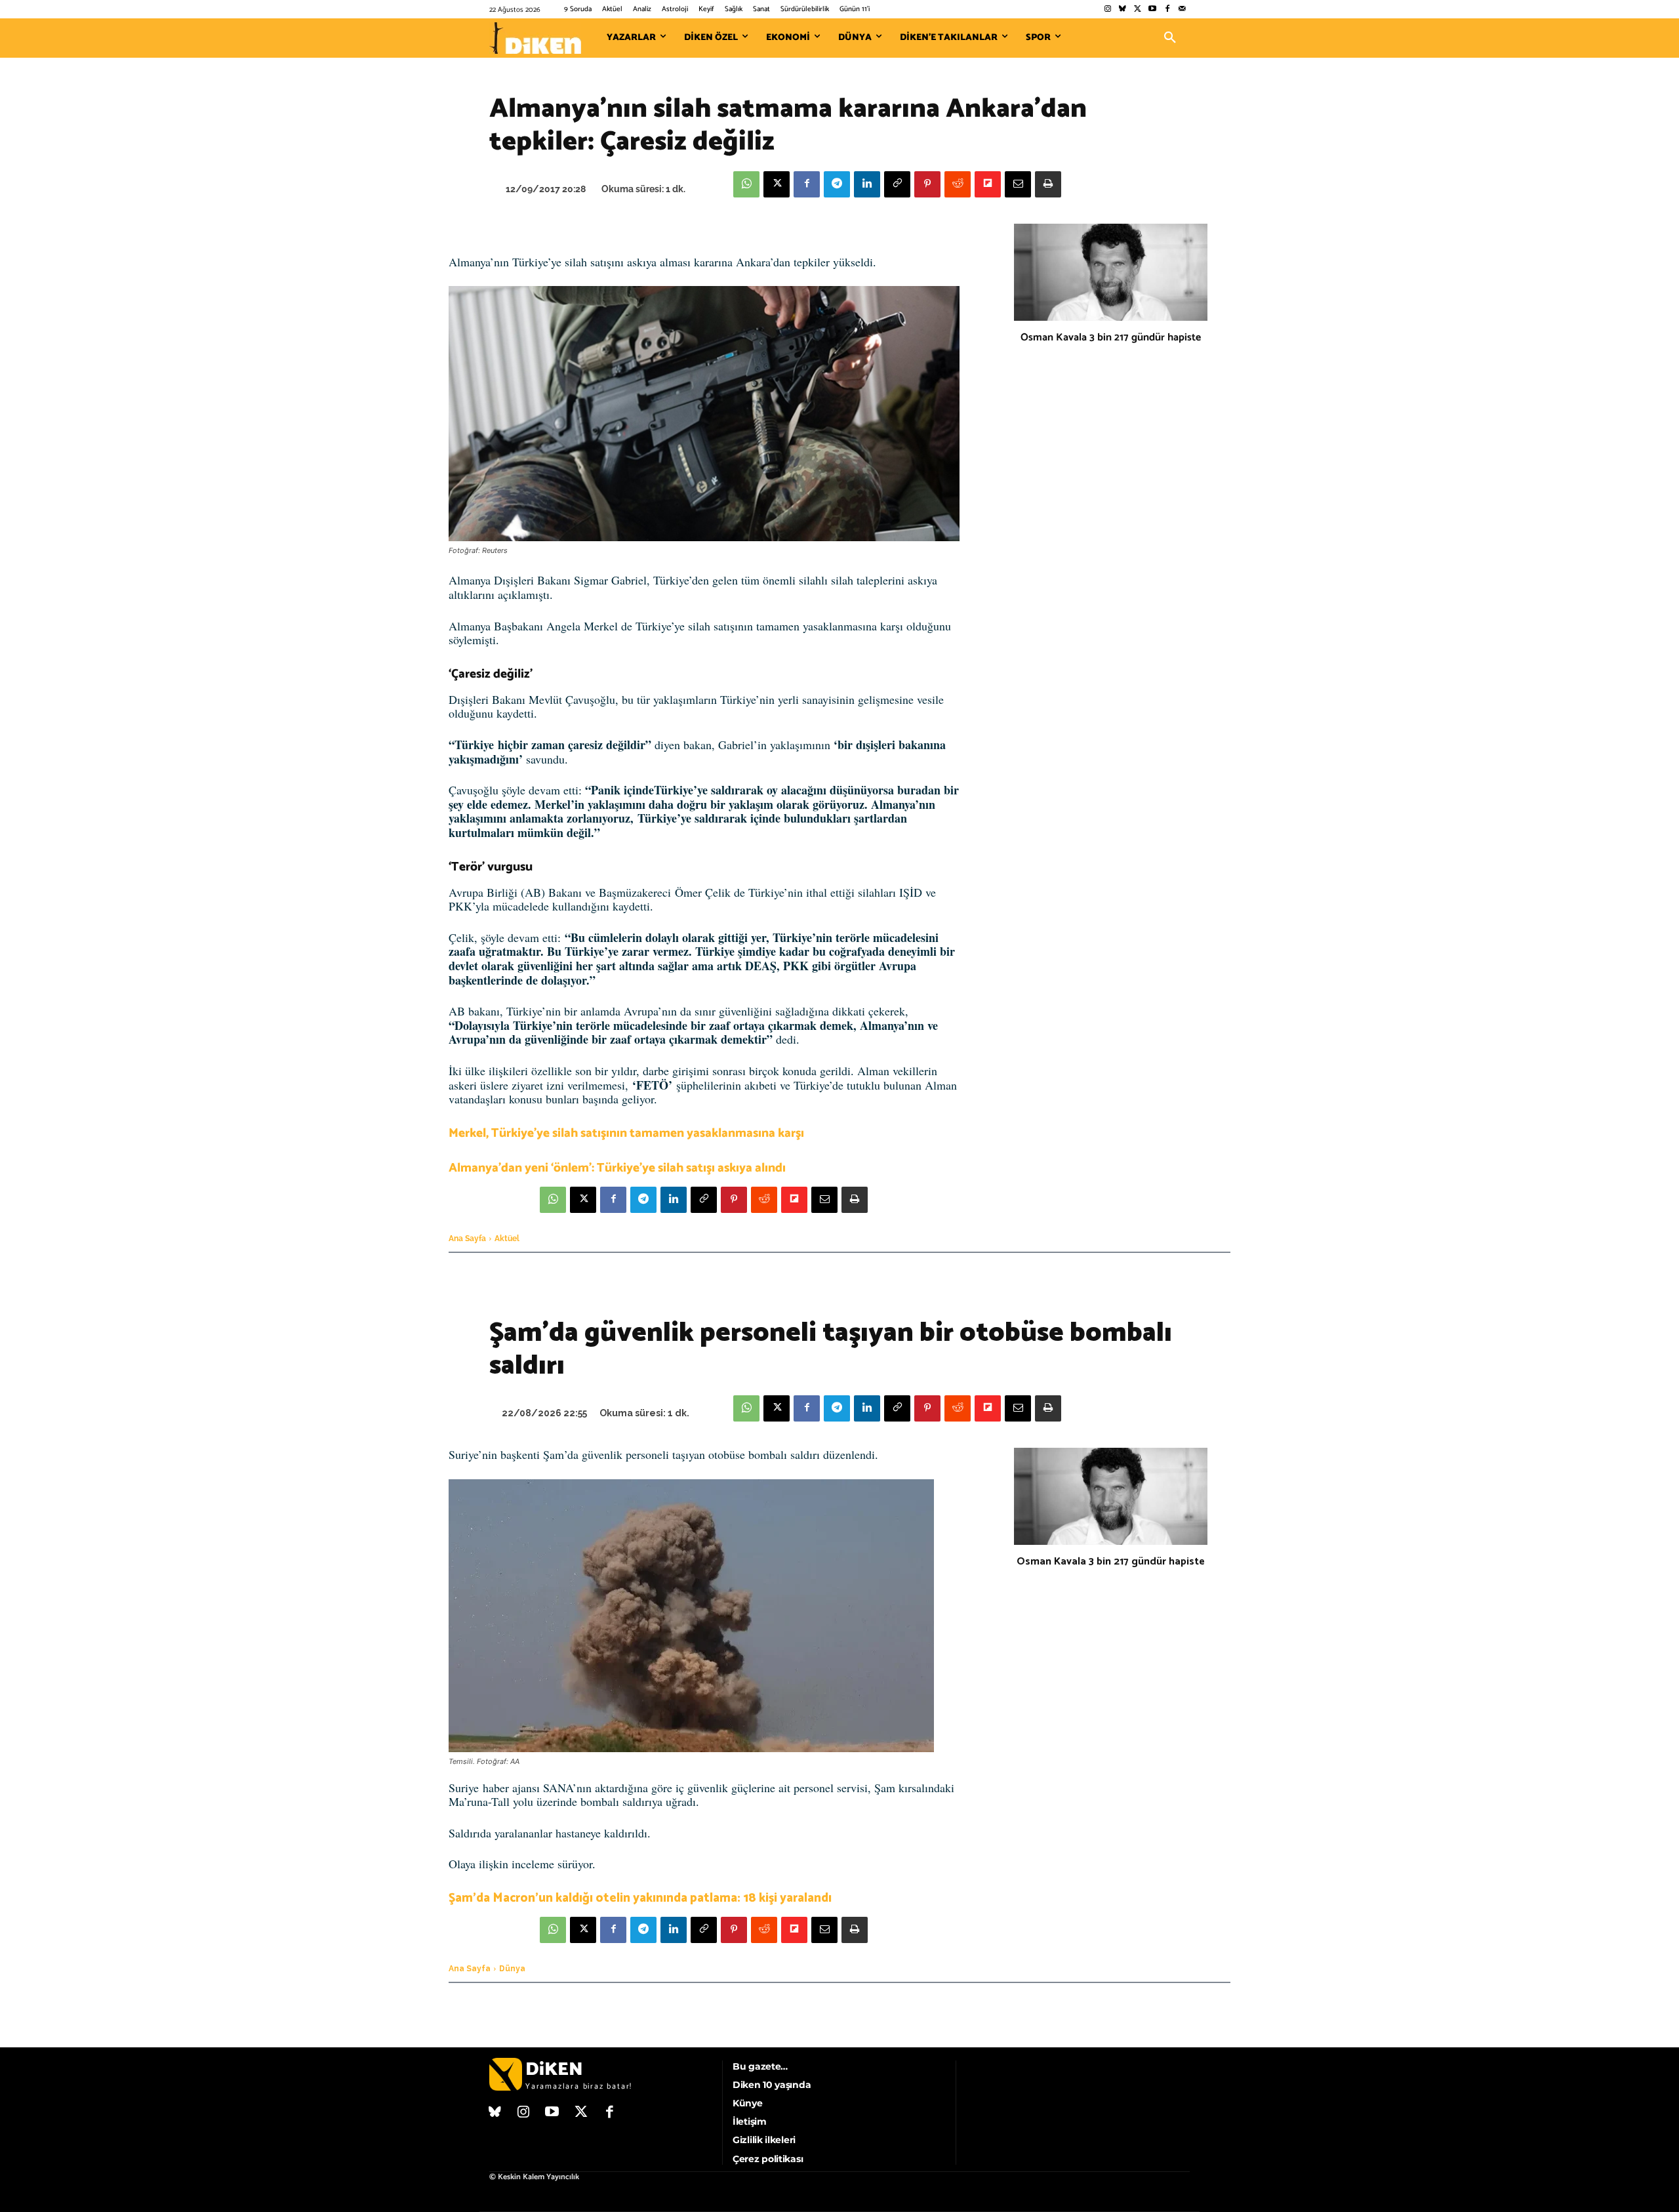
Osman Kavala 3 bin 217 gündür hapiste (1111, 338)
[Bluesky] (1123, 10)
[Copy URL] (897, 184)
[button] (1170, 38)
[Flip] (988, 184)
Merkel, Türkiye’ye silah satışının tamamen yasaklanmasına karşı (626, 1133)
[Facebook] (1167, 10)
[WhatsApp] (746, 184)
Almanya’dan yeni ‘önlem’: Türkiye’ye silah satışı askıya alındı (617, 1168)
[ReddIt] (958, 184)
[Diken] (535, 38)
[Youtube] (1153, 10)
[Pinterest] (927, 184)
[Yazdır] (1048, 184)
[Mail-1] (1182, 10)
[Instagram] (1107, 10)
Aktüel (507, 1239)
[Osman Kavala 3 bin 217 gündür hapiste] (1111, 272)
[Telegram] (837, 184)
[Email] (1018, 184)
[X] (777, 184)
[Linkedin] (867, 184)
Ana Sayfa (467, 1239)
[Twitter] (1138, 10)
